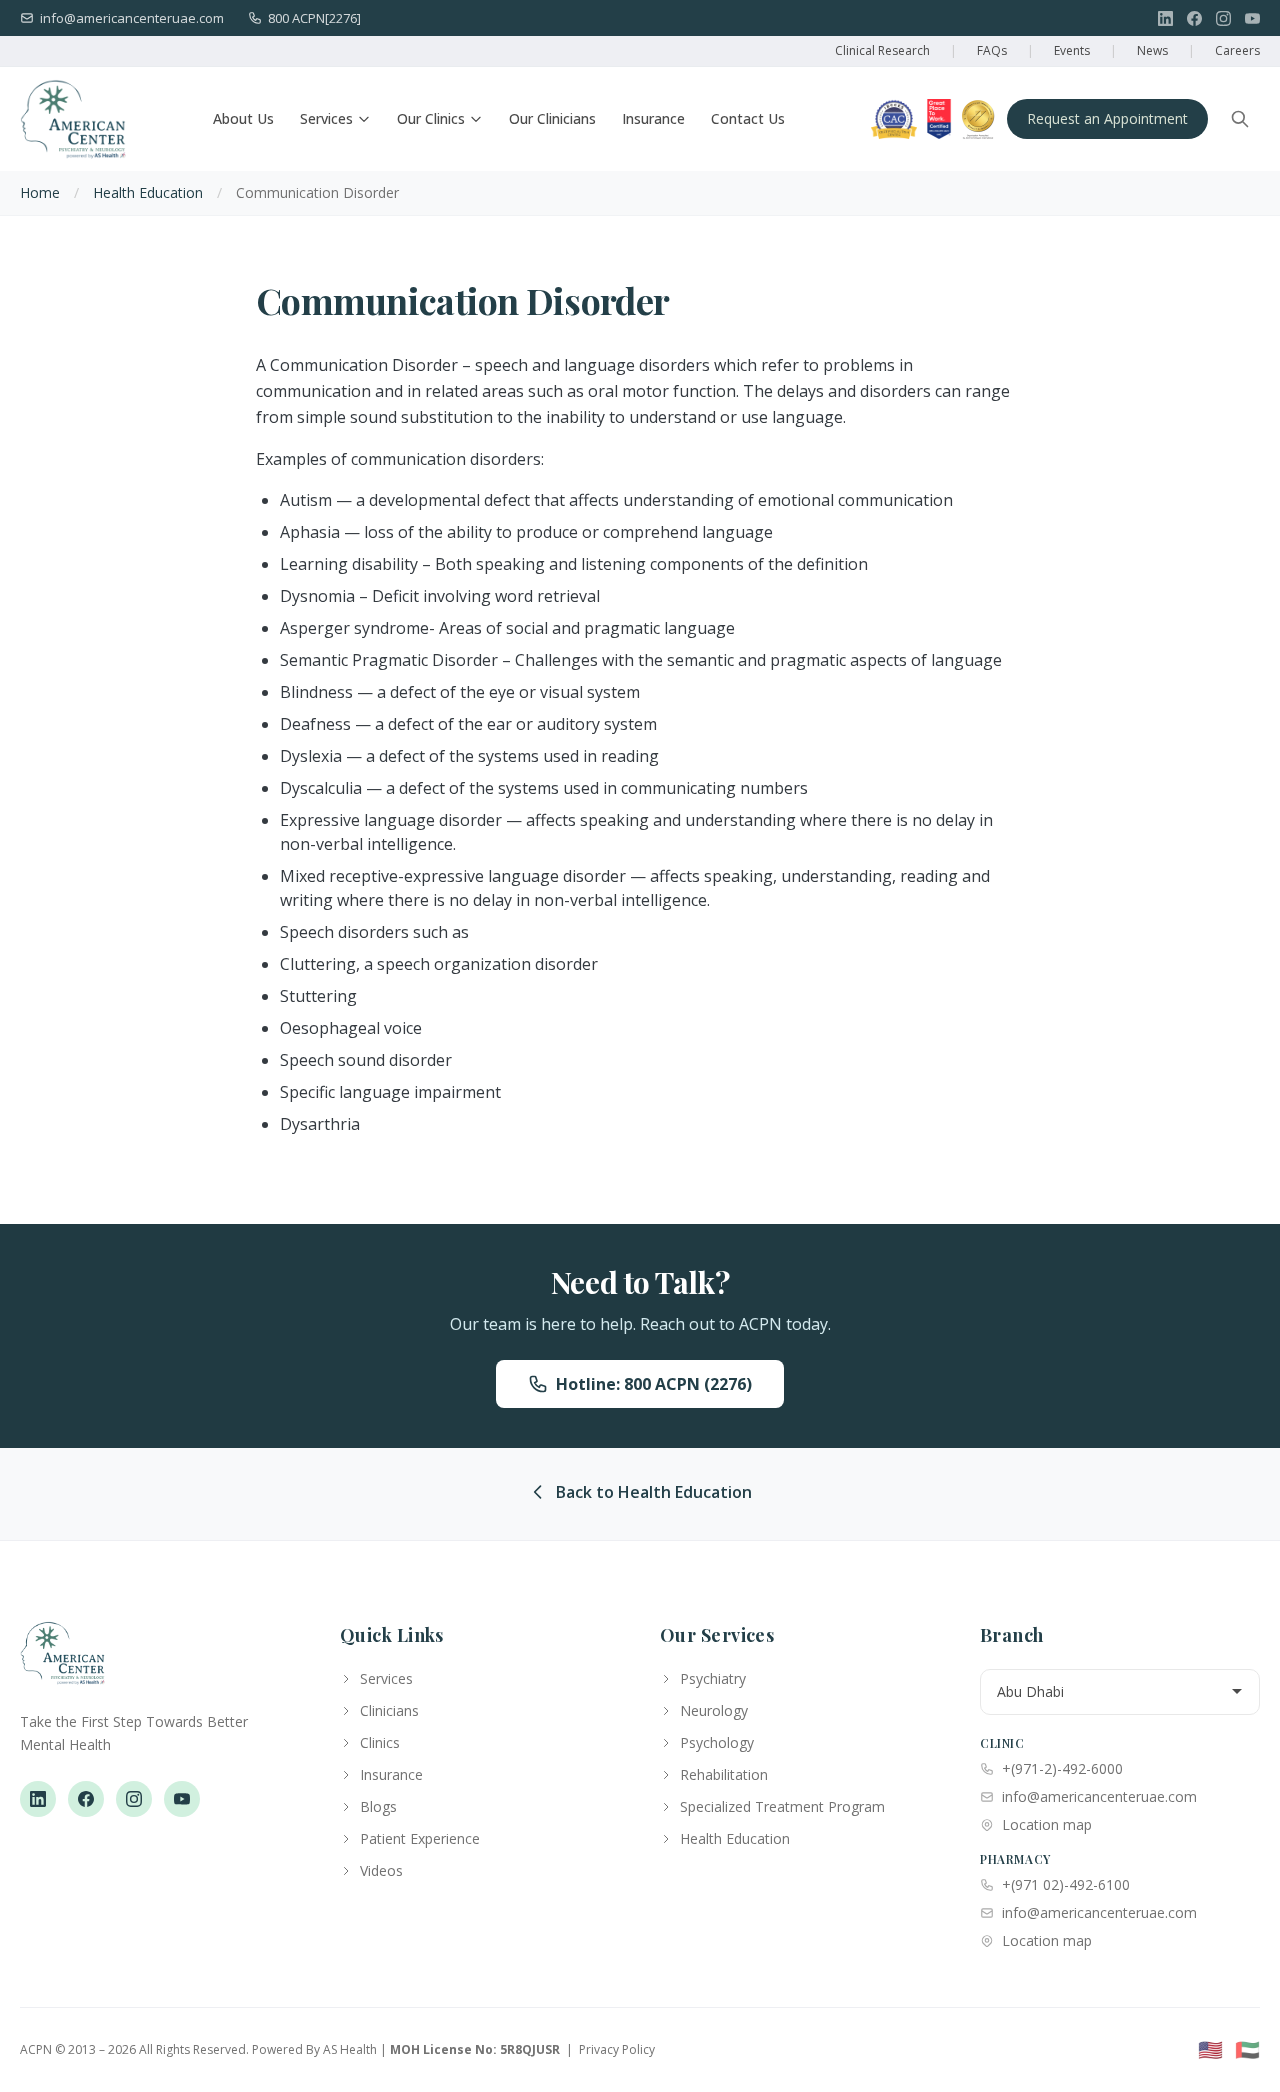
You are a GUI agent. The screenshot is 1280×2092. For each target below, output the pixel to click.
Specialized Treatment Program (782, 1806)
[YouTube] (1252, 18)
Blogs (378, 1806)
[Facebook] (1194, 18)
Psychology (717, 1742)
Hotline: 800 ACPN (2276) (654, 1384)
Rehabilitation (724, 1774)
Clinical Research (882, 50)
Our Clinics (431, 118)
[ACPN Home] (62, 1663)
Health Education (148, 192)
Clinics (380, 1742)
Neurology (714, 1710)
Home (40, 192)
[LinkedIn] (1165, 18)
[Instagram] (1223, 18)
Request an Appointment (1107, 118)
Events (1072, 50)
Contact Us (748, 118)
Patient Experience (420, 1838)
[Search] (1240, 119)
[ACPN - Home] (73, 119)
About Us (243, 118)
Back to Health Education (654, 1492)
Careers (1237, 50)
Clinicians (389, 1710)
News (1152, 50)
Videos (381, 1870)
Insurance (653, 118)
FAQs (992, 50)
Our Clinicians (552, 118)
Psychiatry (713, 1678)
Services (326, 118)
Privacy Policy (617, 2049)
